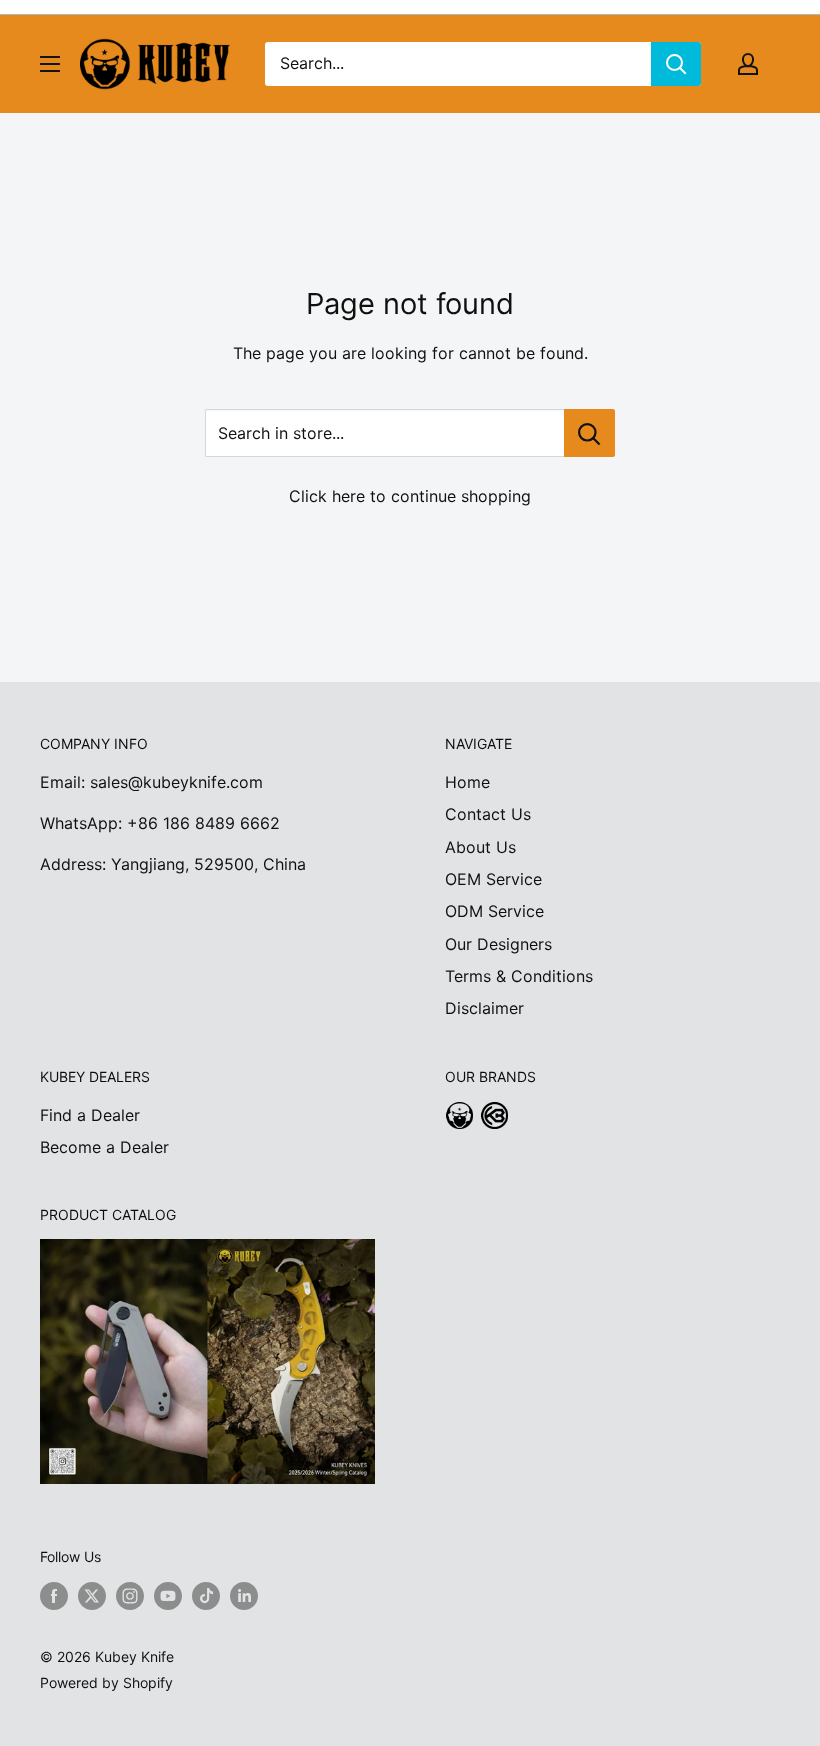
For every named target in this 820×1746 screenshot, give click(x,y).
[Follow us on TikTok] (206, 1595)
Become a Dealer (104, 1147)
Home (467, 782)
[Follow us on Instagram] (130, 1595)
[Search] (676, 64)
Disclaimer (484, 1008)
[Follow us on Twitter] (92, 1595)
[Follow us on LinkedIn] (244, 1595)
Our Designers (498, 944)
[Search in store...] (589, 433)
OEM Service (493, 879)
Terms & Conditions (519, 976)
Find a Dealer (90, 1115)
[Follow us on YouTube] (168, 1595)
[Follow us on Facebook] (54, 1595)
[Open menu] (50, 64)
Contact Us (488, 814)
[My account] (748, 64)
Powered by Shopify (106, 1682)
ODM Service (494, 911)
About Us (480, 847)
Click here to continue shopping (410, 496)
